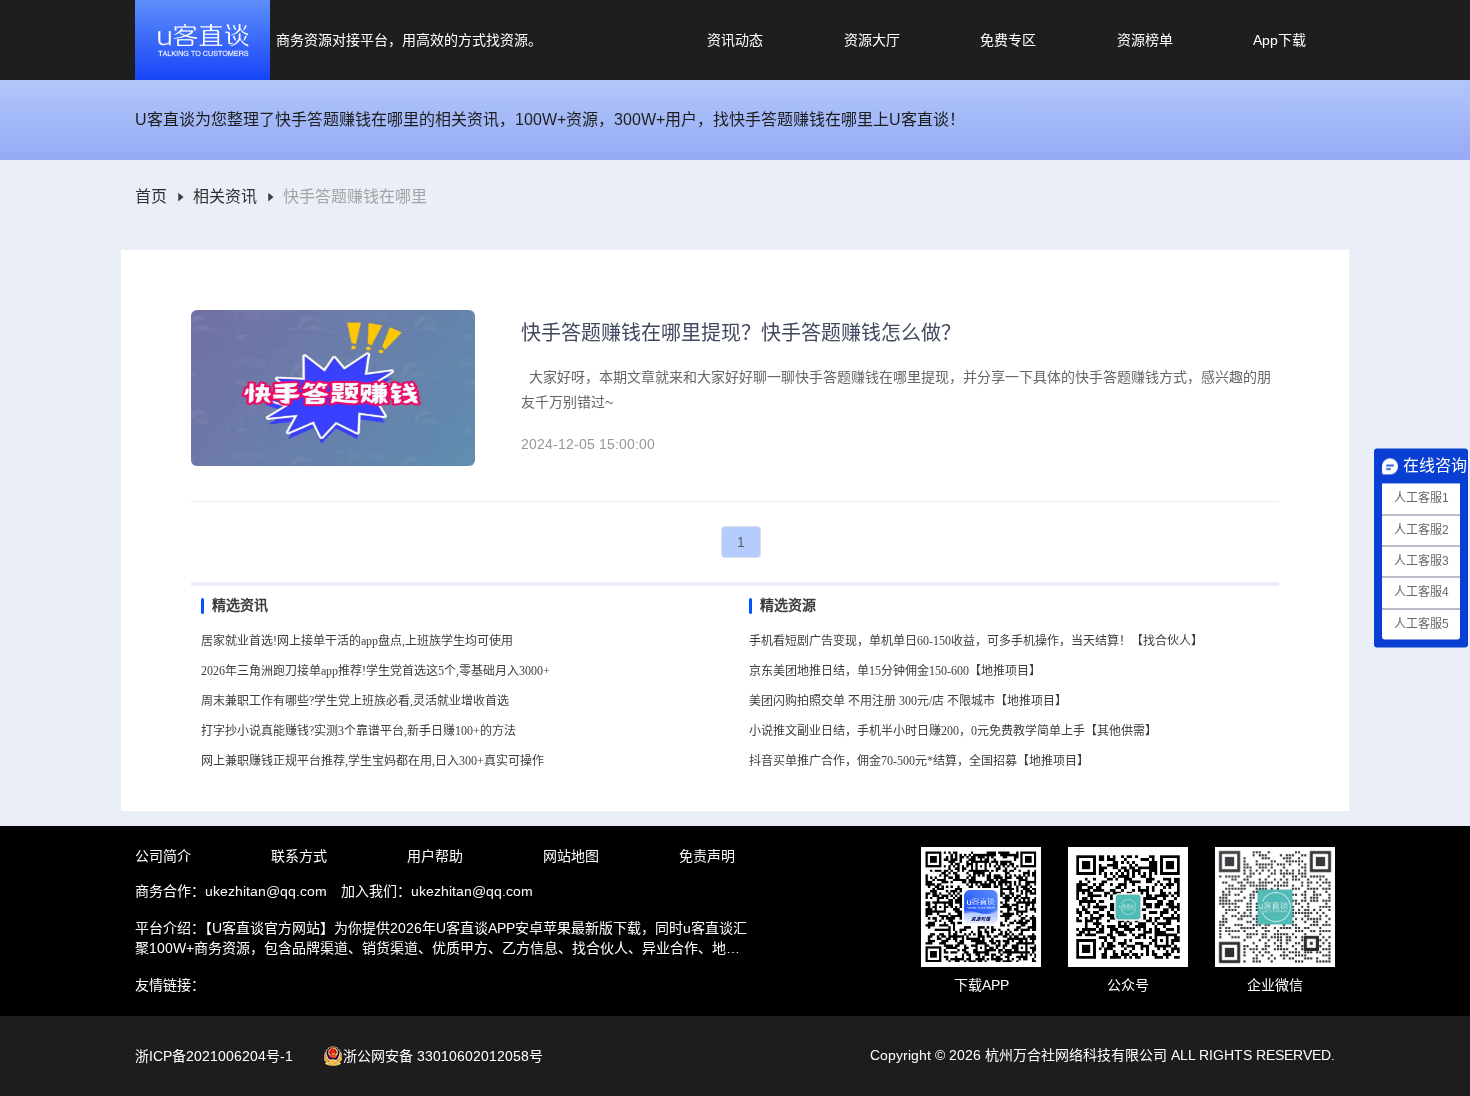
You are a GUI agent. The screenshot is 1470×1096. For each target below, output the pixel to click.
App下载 (1279, 40)
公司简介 (163, 856)
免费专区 (1008, 40)
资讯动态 (735, 40)
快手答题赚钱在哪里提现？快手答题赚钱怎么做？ (741, 333)
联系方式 (299, 856)
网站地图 (571, 856)
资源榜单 (1145, 40)
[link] (151, 197)
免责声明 (707, 856)
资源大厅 (872, 40)
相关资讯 (225, 197)
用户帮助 (435, 856)
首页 (151, 197)
